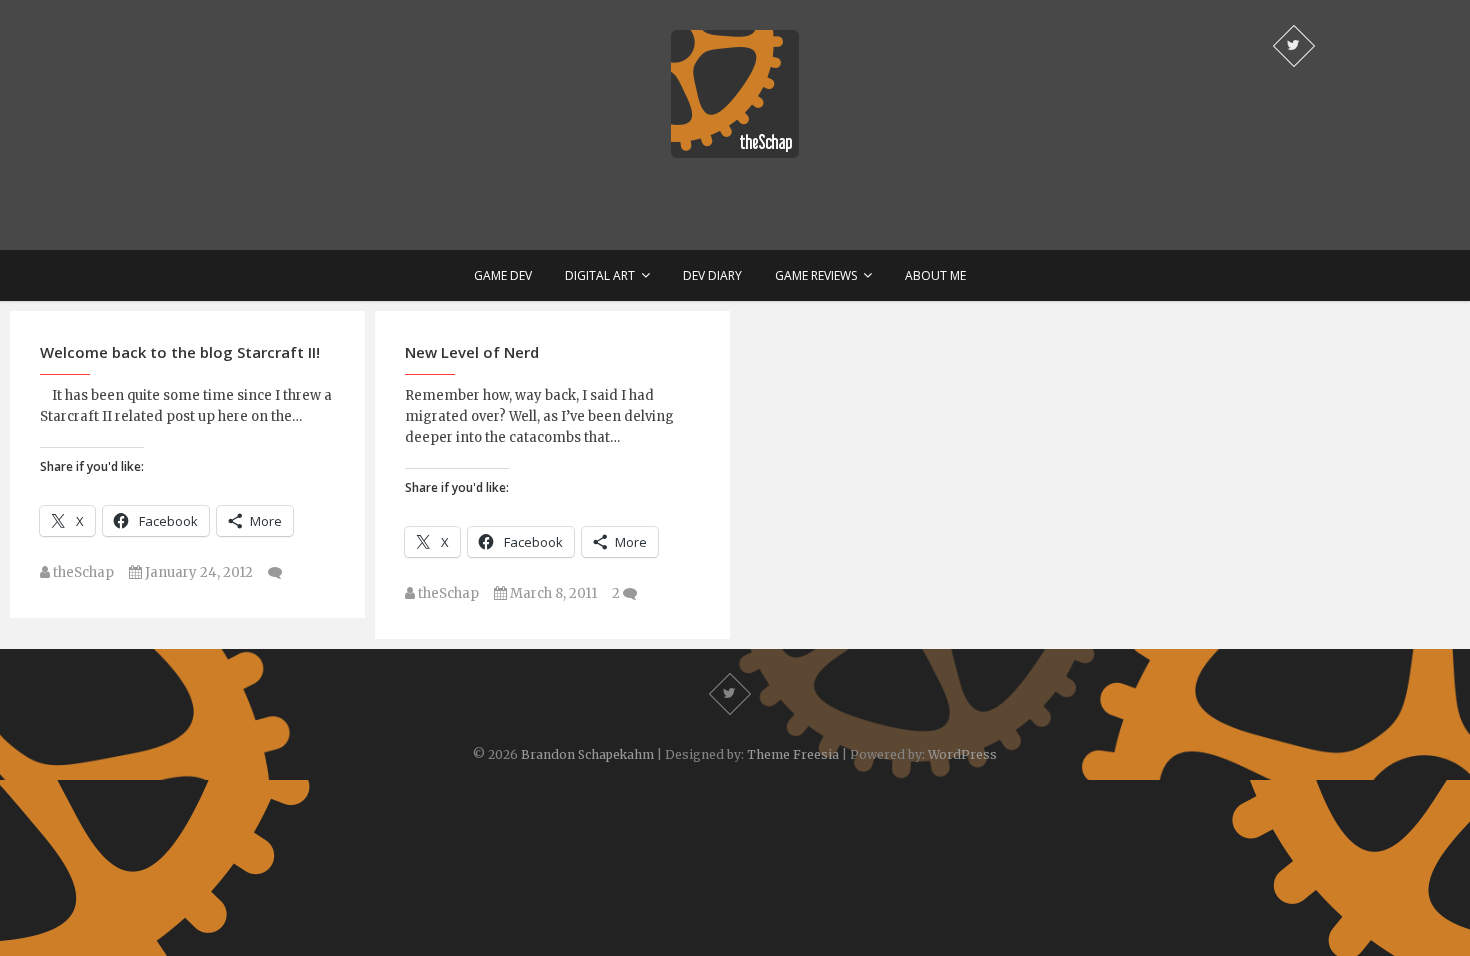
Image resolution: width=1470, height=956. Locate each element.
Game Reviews (816, 275)
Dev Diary (712, 275)
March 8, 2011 (552, 593)
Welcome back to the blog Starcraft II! (180, 352)
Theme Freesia (793, 754)
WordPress (962, 754)
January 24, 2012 (197, 572)
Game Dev (503, 275)
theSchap (82, 572)
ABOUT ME (935, 275)
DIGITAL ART (600, 275)
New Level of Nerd (472, 352)
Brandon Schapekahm (587, 754)
